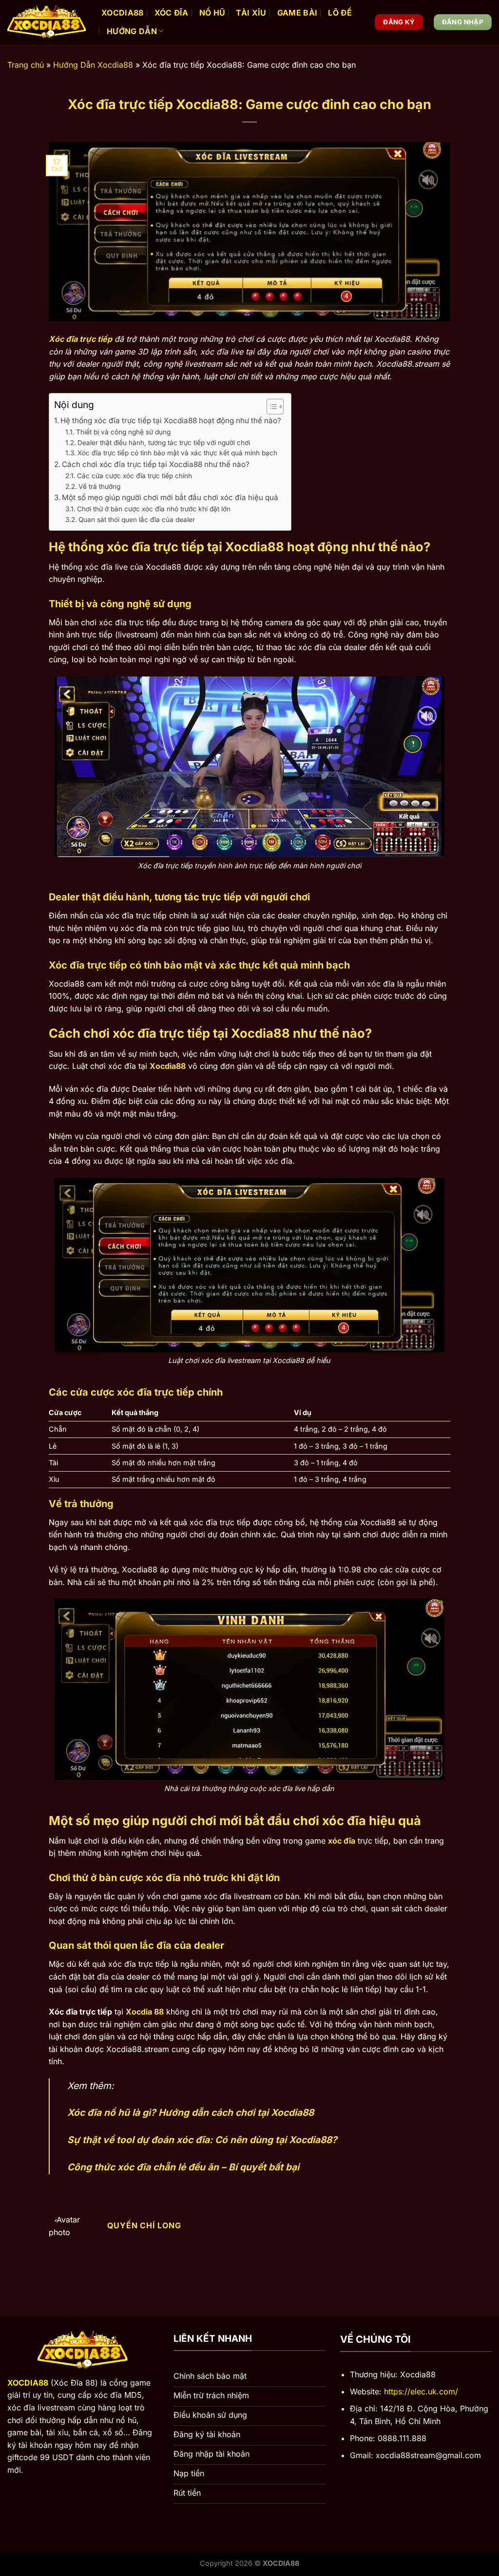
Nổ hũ (212, 13)
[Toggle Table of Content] (270, 407)
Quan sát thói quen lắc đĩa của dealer (137, 520)
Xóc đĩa (172, 13)
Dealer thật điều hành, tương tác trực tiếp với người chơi (164, 443)
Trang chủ (26, 65)
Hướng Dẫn (132, 31)
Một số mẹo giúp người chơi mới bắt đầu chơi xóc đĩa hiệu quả (170, 497)
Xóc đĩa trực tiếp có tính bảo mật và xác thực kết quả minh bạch (177, 453)
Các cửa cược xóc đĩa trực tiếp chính (134, 476)
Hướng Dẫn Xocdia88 (93, 65)
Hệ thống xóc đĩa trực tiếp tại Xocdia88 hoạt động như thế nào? (171, 420)
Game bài (297, 13)
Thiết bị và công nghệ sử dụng (123, 432)
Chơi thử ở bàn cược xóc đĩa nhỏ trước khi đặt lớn (154, 509)
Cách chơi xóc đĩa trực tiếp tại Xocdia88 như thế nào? (156, 464)
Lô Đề (340, 13)
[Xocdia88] (47, 22)
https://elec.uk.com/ (421, 2391)
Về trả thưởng (99, 486)
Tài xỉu (251, 13)
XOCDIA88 (123, 13)
